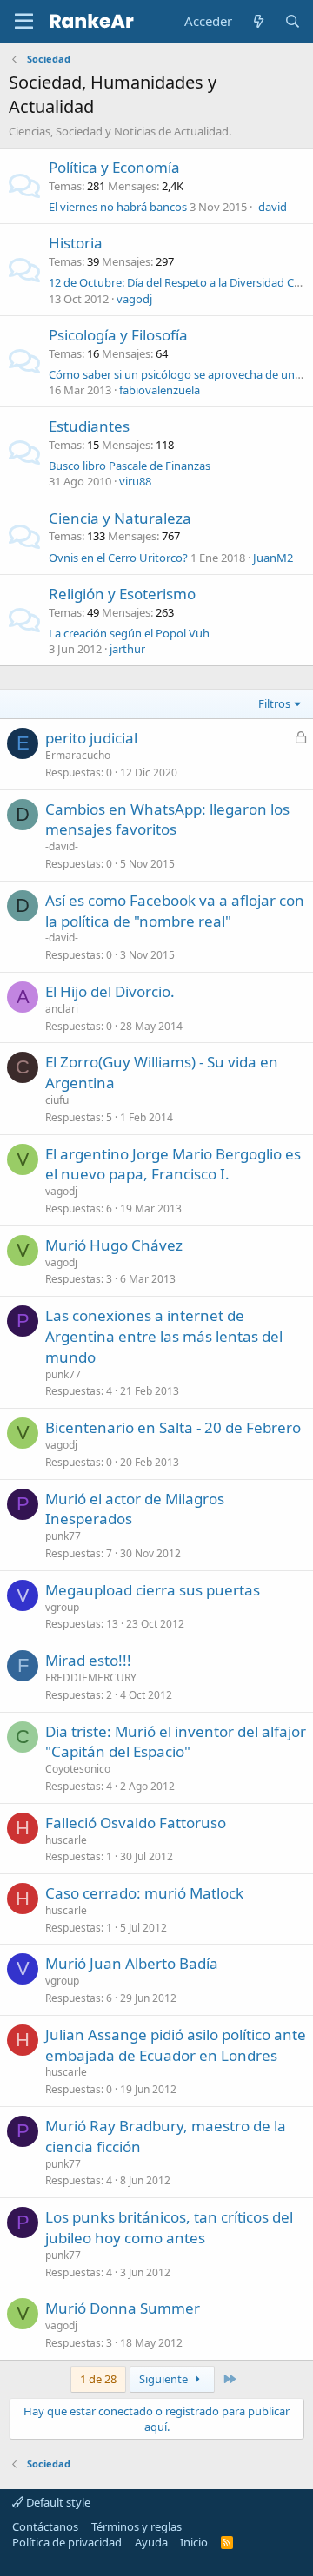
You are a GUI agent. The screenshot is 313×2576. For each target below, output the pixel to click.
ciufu (57, 1100)
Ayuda (151, 2542)
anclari (62, 1009)
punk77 (63, 1374)
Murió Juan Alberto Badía (132, 1963)
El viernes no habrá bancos (118, 207)
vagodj (134, 299)
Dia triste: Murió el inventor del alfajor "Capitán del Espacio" (176, 1742)
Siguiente (165, 2379)
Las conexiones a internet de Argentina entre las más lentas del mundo (164, 1336)
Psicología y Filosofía (118, 335)
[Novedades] (258, 21)
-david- (273, 207)
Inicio (194, 2542)
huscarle (66, 1840)
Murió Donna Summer (123, 2308)
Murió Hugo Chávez (114, 1245)
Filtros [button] (274, 703)
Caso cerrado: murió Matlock (144, 1893)
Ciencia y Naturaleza (120, 518)
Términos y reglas (137, 2526)
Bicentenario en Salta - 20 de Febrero (173, 1427)
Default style (57, 2502)
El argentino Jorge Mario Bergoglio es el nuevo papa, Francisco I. (173, 1164)
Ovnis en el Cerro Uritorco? (118, 558)
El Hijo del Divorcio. (110, 991)
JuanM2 (273, 558)
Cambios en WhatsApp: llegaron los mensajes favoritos (167, 819)
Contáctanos (45, 2526)
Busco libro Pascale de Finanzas (130, 466)
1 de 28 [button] (98, 2379)
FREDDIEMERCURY (91, 1678)
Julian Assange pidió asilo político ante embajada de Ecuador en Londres (176, 2045)
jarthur (127, 649)
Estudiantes (89, 426)
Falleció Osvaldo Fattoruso (136, 1823)
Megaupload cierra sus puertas (153, 1590)
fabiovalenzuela (160, 390)
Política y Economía (114, 167)
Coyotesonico (78, 1769)
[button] (24, 22)
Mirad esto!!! (88, 1660)
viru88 (135, 481)
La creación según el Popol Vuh (129, 633)
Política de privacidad (67, 2542)
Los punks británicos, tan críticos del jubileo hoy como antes (169, 2227)
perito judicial (91, 738)
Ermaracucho (78, 755)
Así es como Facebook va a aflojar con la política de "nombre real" (175, 911)
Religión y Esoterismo (122, 594)
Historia (76, 243)
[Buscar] (293, 21)
